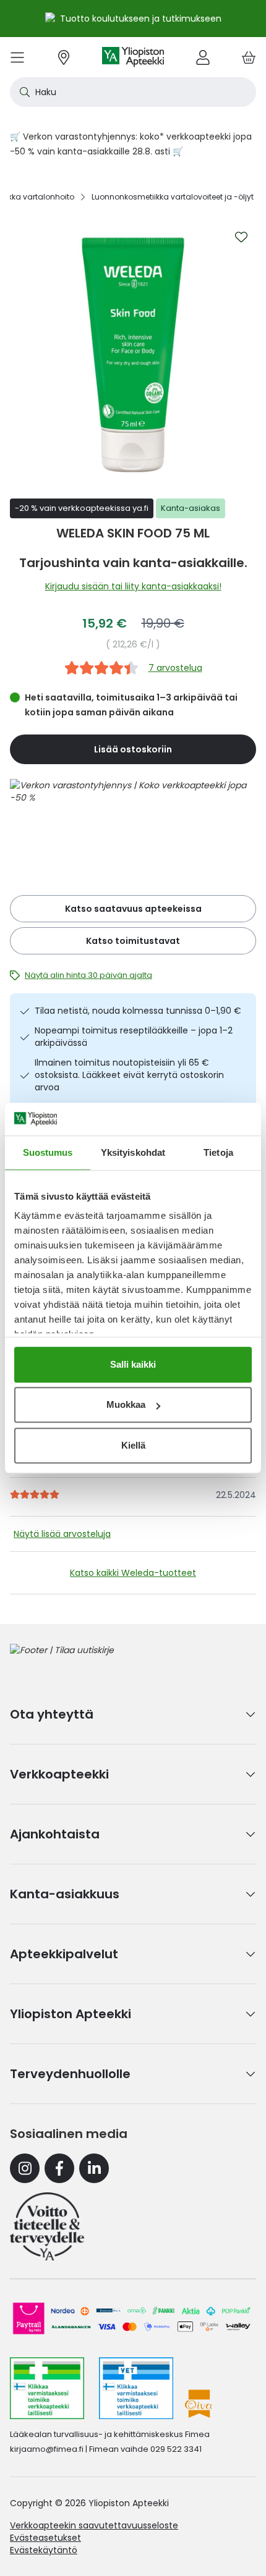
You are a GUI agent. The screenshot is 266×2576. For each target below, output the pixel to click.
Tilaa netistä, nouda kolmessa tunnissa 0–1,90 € (138, 1011)
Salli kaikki (133, 1364)
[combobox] (133, 92)
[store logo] (133, 57)
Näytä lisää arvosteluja (62, 1534)
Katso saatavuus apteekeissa (133, 909)
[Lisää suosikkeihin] (241, 237)
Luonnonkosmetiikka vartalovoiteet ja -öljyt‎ (173, 197)
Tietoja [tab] (218, 1152)
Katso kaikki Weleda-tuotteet (133, 1573)
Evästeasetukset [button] (45, 2538)
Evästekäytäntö (44, 2550)
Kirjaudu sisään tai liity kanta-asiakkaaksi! (133, 586)
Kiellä (133, 1445)
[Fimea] (47, 2388)
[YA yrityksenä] (47, 2226)
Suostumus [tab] (48, 1152)
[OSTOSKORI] (249, 57)
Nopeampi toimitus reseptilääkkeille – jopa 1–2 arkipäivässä (134, 1037)
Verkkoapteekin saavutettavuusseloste (94, 2525)
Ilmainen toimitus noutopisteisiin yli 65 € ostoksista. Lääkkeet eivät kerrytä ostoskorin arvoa (129, 1075)
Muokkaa (126, 1404)
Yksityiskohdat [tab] (133, 1152)
